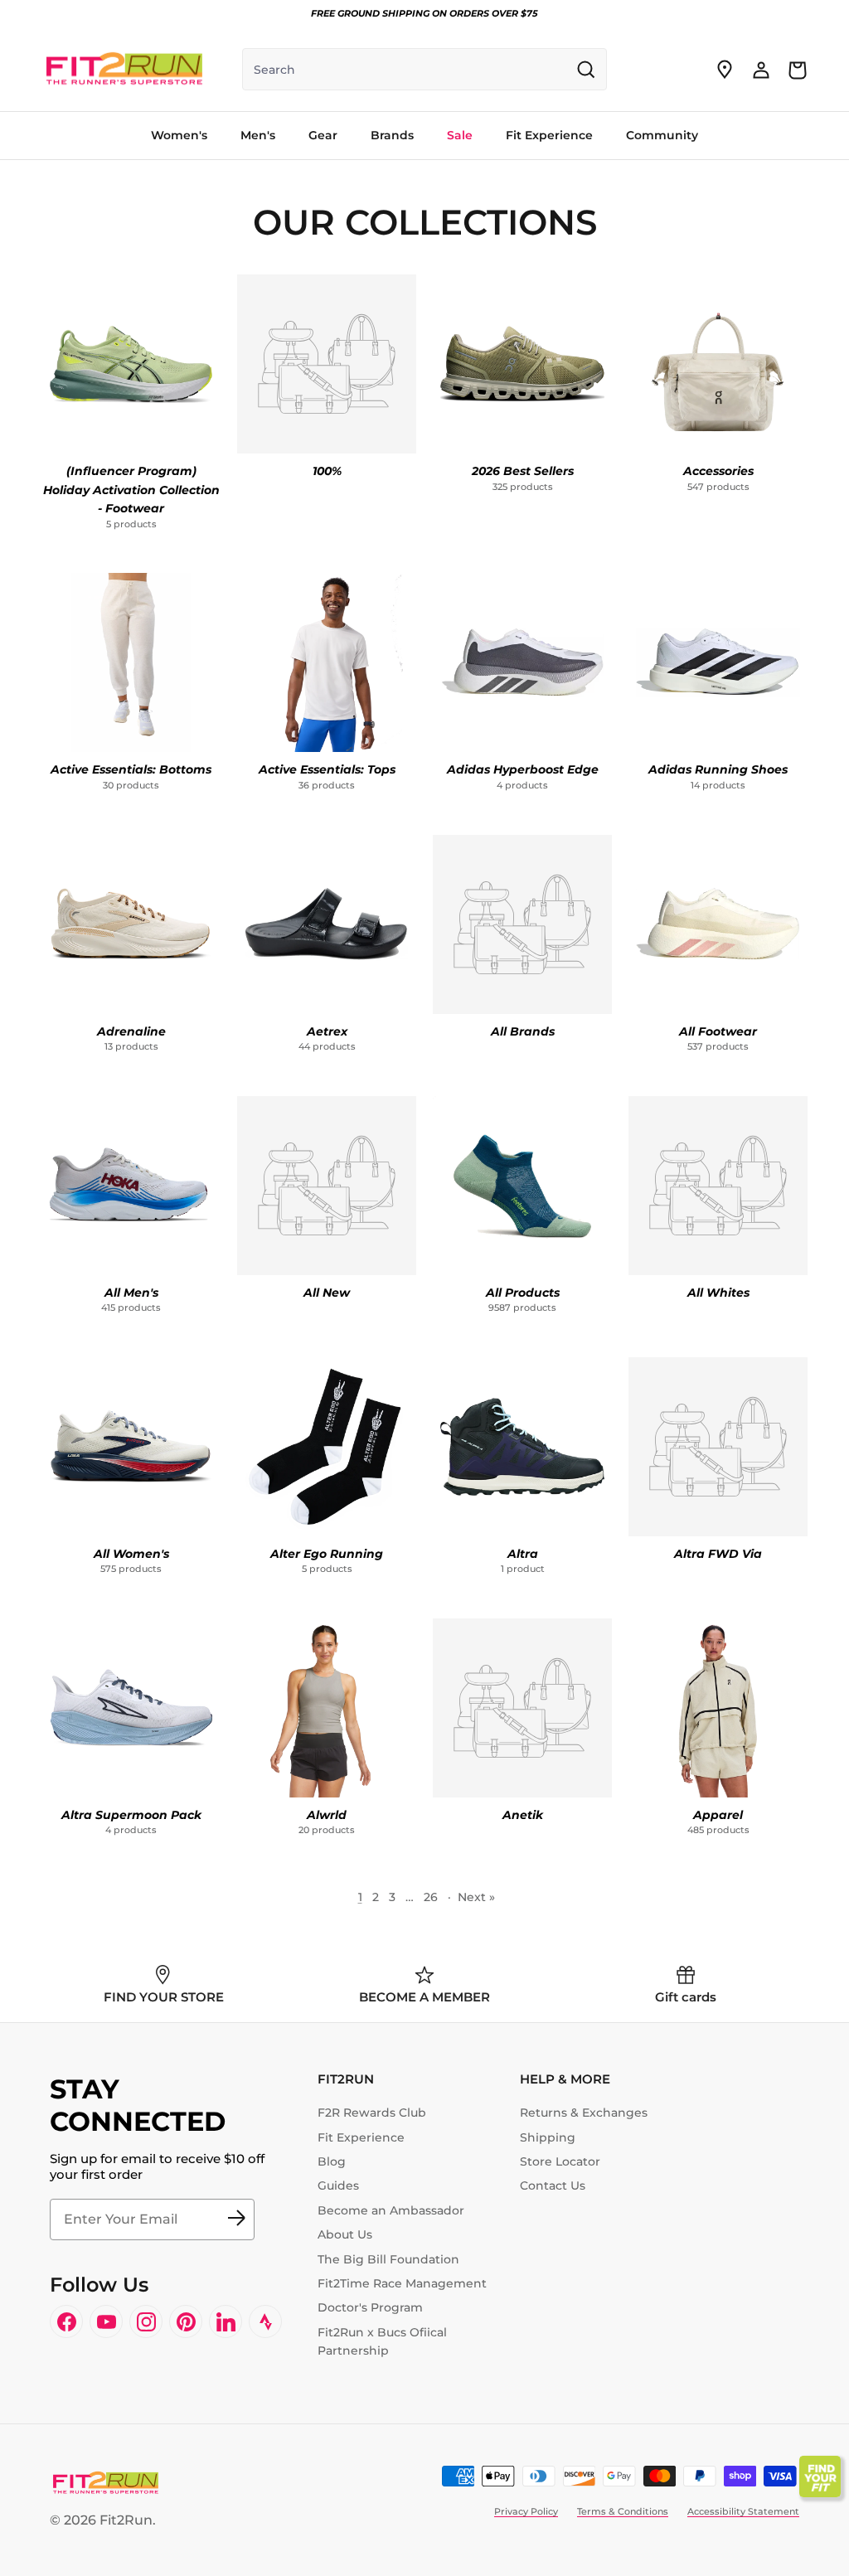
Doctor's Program (370, 2307)
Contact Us (553, 2185)
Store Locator (560, 2161)
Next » (476, 1897)
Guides (338, 2185)
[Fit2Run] (124, 70)
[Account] (761, 70)
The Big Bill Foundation (388, 2259)
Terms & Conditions (623, 2511)
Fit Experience (361, 2137)
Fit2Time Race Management (402, 2283)
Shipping (548, 2137)
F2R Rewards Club (372, 2113)
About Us (345, 2234)
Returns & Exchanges (584, 2113)
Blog (332, 2161)
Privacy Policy (526, 2511)
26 (431, 1897)
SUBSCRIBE (236, 2219)
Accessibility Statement (743, 2511)
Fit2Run (126, 2520)
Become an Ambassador (391, 2210)
